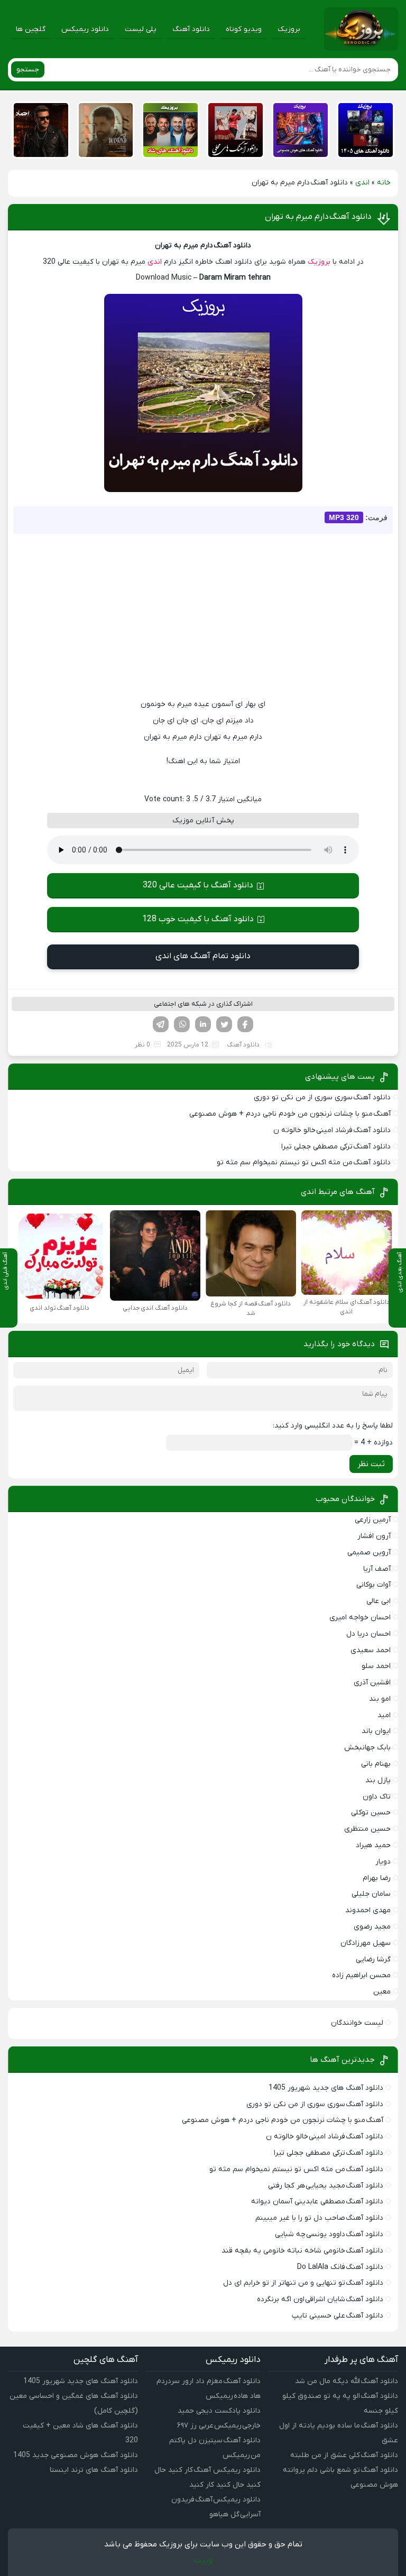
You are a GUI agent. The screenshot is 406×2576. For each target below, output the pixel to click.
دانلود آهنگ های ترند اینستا (94, 2470)
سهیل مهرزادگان (366, 1943)
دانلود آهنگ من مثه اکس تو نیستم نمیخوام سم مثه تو (304, 1162)
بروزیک (289, 29)
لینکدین (203, 1024)
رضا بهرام (377, 1878)
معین (382, 1992)
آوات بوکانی (373, 1585)
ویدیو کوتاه (244, 29)
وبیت (203, 2560)
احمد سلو (376, 1666)
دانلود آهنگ (191, 29)
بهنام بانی (376, 1764)
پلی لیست (141, 29)
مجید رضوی (372, 1927)
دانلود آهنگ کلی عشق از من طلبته (344, 2455)
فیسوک (245, 1024)
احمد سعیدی (371, 1650)
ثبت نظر (371, 1464)
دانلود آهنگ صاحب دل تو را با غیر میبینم (319, 2218)
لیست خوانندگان (357, 2023)
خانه (384, 183)
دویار (383, 1862)
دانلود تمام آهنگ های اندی (203, 956)
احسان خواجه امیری (360, 1618)
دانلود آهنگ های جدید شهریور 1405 (326, 2088)
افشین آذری (372, 1683)
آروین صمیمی (369, 1553)
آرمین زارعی (373, 1520)
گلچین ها (31, 29)
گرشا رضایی (373, 1959)
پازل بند (378, 1780)
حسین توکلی (371, 1813)
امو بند (380, 1699)
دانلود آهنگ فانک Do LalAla (340, 2267)
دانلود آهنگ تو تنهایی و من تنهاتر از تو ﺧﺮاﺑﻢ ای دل (303, 2283)
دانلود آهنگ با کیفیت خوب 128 (198, 919)
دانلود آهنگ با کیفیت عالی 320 (198, 885)
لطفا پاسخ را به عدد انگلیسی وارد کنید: (333, 1426)
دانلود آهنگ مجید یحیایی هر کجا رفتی (326, 2186)
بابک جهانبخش (367, 1748)
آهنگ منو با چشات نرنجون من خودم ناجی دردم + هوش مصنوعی (290, 1114)
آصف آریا (377, 1569)
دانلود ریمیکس (85, 29)
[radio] (236, 781)
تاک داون (377, 1797)
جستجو (28, 70)
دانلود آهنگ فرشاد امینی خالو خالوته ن (332, 1130)
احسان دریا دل (368, 1634)
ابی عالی (379, 1601)
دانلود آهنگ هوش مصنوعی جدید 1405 (76, 2455)
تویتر (224, 1024)
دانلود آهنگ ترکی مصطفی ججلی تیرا (336, 1147)
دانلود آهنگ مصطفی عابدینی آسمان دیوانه (317, 2202)
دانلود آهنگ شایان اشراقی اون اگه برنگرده (320, 2299)
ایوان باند (376, 1731)
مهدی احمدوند (368, 1910)
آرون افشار (374, 1536)
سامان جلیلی (371, 1894)
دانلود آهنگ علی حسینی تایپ (338, 2316)
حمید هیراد (373, 1845)
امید (384, 1715)
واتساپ (182, 1024)
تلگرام (161, 1024)
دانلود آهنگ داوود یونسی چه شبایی (329, 2234)
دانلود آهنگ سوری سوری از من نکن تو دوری (322, 1097)
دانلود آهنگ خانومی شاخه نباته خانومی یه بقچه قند (302, 2251)
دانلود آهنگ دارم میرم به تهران (318, 217)
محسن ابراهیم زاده (361, 1975)
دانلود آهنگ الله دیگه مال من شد (347, 2381)
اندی (362, 183)
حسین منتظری (367, 1829)
